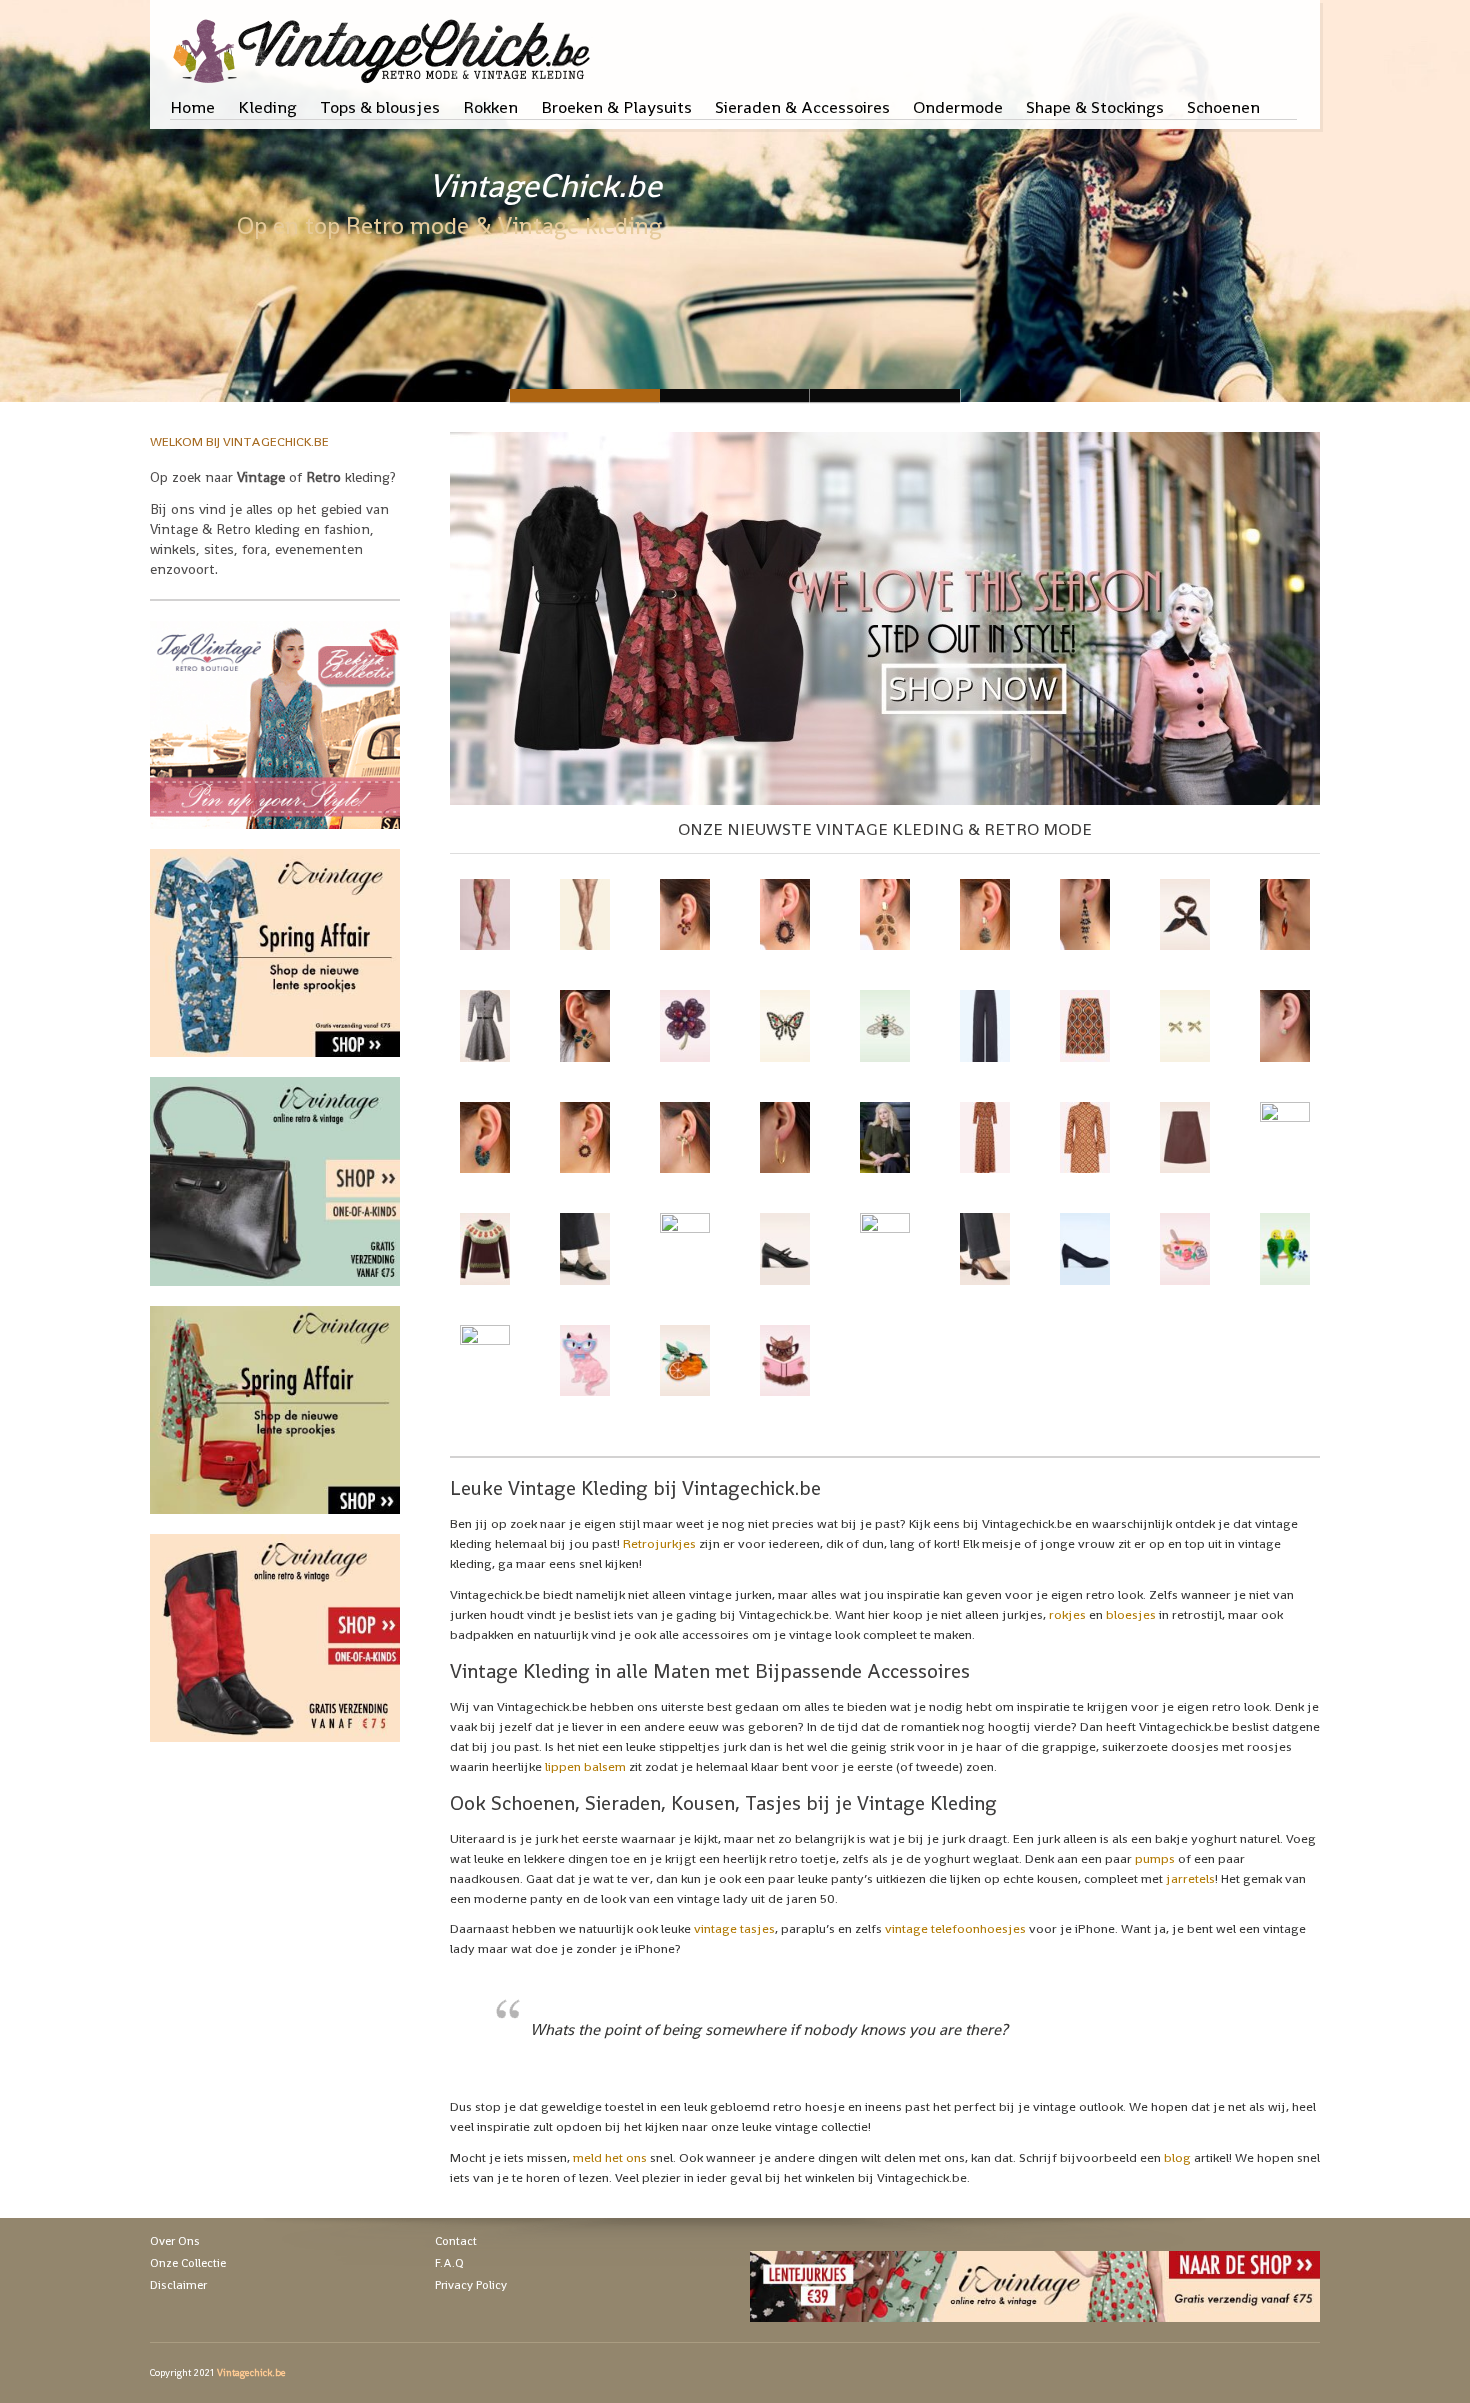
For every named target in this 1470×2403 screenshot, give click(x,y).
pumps (1155, 1858)
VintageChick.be (545, 186)
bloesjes (1131, 1614)
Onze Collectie (188, 2263)
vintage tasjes (734, 1928)
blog (1177, 2157)
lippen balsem (585, 1766)
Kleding (267, 107)
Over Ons (175, 2241)
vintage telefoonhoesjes (955, 1928)
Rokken (490, 107)
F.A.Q (449, 2263)
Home (192, 107)
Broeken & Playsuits (616, 107)
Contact (456, 2241)
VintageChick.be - (735, 395)
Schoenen (1223, 107)
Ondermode (958, 107)
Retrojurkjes (659, 1543)
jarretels (1190, 1878)
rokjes (1067, 1614)
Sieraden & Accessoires (802, 107)
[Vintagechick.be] (385, 42)
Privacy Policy (471, 2285)
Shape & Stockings (1095, 107)
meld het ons (610, 2157)
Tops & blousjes (380, 107)
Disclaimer (178, 2285)
